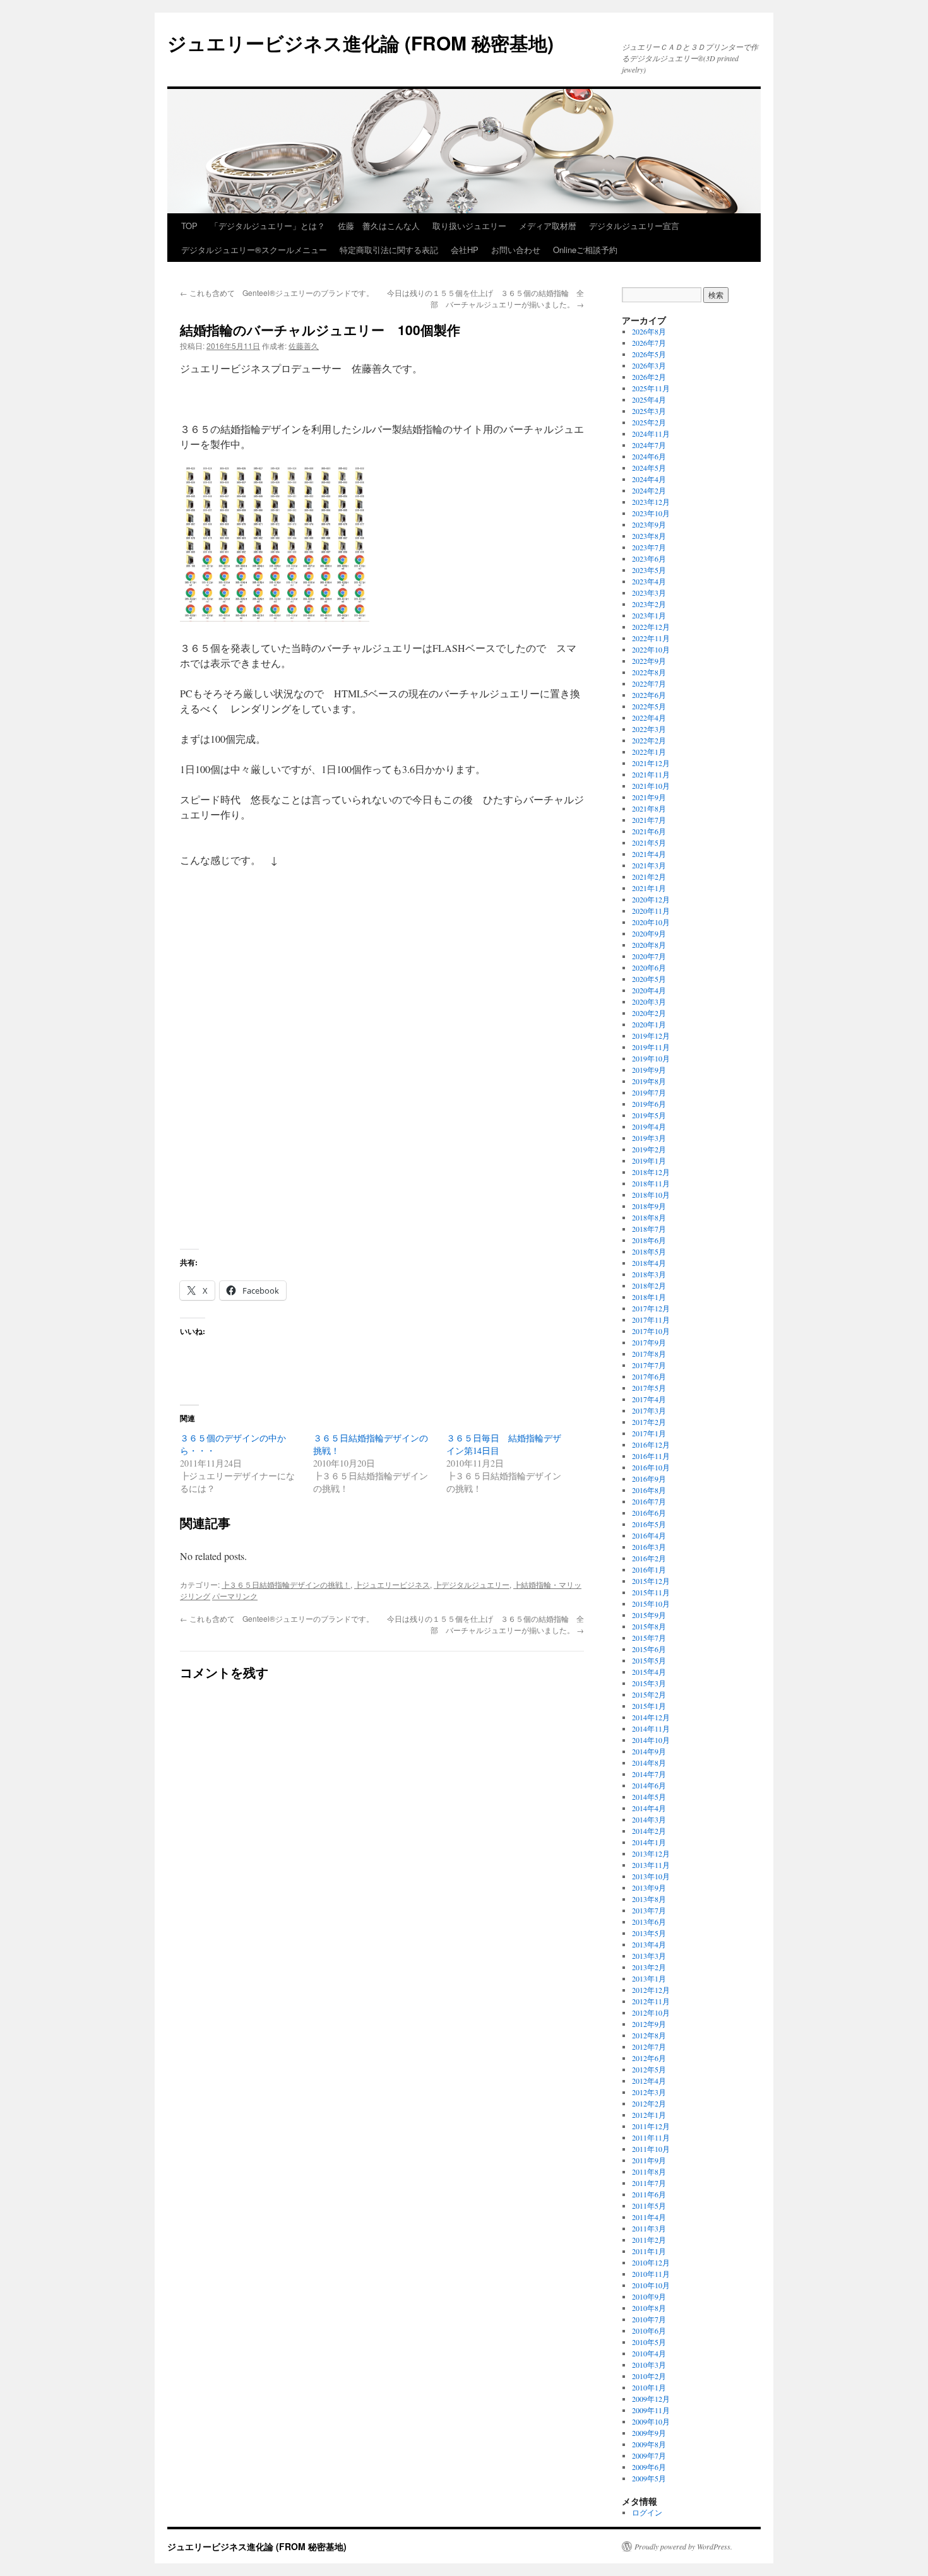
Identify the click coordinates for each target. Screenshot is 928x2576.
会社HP (465, 250)
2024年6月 (649, 456)
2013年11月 (651, 1865)
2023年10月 (651, 513)
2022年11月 (651, 638)
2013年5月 (649, 1933)
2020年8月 (649, 945)
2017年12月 (651, 1308)
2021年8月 (649, 808)
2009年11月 (651, 2410)
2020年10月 (651, 922)
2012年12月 (651, 1990)
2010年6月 (649, 2331)
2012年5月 (649, 2069)
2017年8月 (649, 1354)
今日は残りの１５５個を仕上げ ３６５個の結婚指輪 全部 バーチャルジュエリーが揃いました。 (485, 298)
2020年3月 (649, 1001)
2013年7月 (649, 1910)
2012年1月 (649, 2115)
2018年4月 (649, 1263)
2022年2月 (649, 740)
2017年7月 (649, 1365)
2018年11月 (651, 1183)
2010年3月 (649, 2365)
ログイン (647, 2512)
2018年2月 (649, 1285)
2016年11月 (651, 1456)
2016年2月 (649, 1558)
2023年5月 (649, 570)
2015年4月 (649, 1672)
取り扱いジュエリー (469, 226)
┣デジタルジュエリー (472, 1584)
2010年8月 (649, 2308)
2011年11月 (651, 2137)
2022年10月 (651, 649)
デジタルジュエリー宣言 (634, 226)
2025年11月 (651, 388)
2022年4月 (649, 718)
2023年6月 (649, 558)
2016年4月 (649, 1535)
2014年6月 (649, 1785)
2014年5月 (649, 1797)
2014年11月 (651, 1728)
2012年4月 (649, 2081)
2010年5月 (649, 2342)
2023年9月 (649, 524)
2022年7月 (649, 683)
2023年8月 (649, 536)
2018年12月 (651, 1172)
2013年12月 (651, 1853)
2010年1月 (649, 2387)
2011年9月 (649, 2160)
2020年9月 (649, 933)
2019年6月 (649, 1104)
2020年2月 (649, 1013)
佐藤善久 (304, 346)
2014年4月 (649, 1808)
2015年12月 (651, 1581)
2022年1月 (649, 752)
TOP (189, 226)
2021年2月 (649, 877)
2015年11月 (651, 1592)
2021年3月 (649, 865)
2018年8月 (649, 1217)
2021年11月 (651, 774)
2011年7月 (649, 2183)
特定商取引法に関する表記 (389, 250)
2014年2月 (649, 1831)
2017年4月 (649, 1399)
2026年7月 (649, 343)
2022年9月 (649, 661)
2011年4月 (649, 2217)
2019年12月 (651, 1036)
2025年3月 (649, 411)
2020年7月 (649, 956)
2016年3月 (649, 1547)
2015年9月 (649, 1615)
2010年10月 (651, 2285)
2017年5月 (649, 1388)
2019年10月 (651, 1058)
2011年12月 (651, 2126)
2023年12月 (651, 502)
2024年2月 (649, 490)
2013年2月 (649, 1967)
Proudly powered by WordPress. (683, 2546)
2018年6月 (649, 1240)
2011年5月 (649, 2206)
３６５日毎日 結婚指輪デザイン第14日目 (504, 1444)
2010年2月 (649, 2376)
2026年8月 (649, 331)
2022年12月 (651, 627)
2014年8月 (649, 1763)
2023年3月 (649, 593)
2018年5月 (649, 1251)
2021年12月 (651, 763)
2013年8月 (649, 1899)
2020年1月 (649, 1024)
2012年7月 (649, 2047)
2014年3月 (649, 1819)
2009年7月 (649, 2455)
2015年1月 (649, 1706)
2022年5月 (649, 706)
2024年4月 (649, 479)
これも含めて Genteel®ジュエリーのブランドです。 (277, 292)
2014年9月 (649, 1751)
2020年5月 (649, 979)
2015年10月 (651, 1604)
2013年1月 (649, 1978)
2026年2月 (649, 377)
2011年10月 (651, 2149)
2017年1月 (649, 1433)
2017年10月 (651, 1331)
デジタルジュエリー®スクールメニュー (254, 250)
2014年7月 (649, 1774)
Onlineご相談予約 (585, 250)
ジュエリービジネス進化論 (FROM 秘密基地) (360, 43)
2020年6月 (649, 967)
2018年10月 (651, 1195)
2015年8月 (649, 1626)
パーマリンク (235, 1596)
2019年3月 (649, 1138)
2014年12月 (651, 1717)
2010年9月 (649, 2296)
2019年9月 (649, 1070)
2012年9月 (649, 2024)
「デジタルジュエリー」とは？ (268, 226)
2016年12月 (651, 1445)
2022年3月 (649, 729)
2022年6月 (649, 695)
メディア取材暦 (548, 226)
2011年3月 (649, 2228)
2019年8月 (649, 1081)
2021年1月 (649, 888)
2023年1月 (649, 615)
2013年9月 (649, 1888)
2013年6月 (649, 1922)
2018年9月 (649, 1206)
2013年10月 (651, 1876)
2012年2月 (649, 2103)
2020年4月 (649, 990)
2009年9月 (649, 2433)
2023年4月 (649, 581)
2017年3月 (649, 1410)
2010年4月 (649, 2353)
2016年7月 (649, 1501)
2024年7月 (649, 445)
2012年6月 (649, 2058)
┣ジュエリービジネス (392, 1584)
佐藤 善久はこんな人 (379, 226)
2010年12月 (651, 2262)
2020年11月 (651, 911)
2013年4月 (649, 1944)
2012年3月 (649, 2092)
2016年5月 (649, 1524)
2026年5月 (649, 354)
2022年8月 (649, 672)
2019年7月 (649, 1092)
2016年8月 (649, 1490)
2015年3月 (649, 1683)
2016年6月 (649, 1513)
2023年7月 (649, 547)
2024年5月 (649, 468)
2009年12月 (651, 2399)
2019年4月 (649, 1126)
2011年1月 (649, 2251)
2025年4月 (649, 399)
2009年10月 (651, 2421)
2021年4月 (649, 854)
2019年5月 (649, 1115)
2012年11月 (651, 2001)
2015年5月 (649, 1660)
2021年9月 (649, 797)
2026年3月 (649, 365)
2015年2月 (649, 1694)
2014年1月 (649, 1842)
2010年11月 (651, 2274)
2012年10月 (651, 2012)
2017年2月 (649, 1422)
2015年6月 (649, 1649)
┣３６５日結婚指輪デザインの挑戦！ (286, 1584)
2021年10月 (651, 786)
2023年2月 (649, 604)
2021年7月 (649, 820)
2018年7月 (649, 1229)
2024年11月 (651, 434)
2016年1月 (649, 1569)
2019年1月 (649, 1161)
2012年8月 (649, 2035)
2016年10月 (651, 1467)
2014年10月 (651, 1740)
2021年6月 (649, 831)
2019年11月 (651, 1047)
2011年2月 (649, 2240)
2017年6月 (649, 1376)
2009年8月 (649, 2444)
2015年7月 (649, 1638)
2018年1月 (649, 1297)
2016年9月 (649, 1479)
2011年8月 (649, 2171)
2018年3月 (649, 1274)
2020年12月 (651, 899)
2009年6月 (649, 2467)
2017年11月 (651, 1320)
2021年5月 (649, 842)
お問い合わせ (516, 250)
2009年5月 (649, 2478)
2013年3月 (649, 1956)
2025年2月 (649, 422)
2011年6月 (649, 2194)
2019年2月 (649, 1149)
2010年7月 (649, 2319)
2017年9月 (649, 1342)
